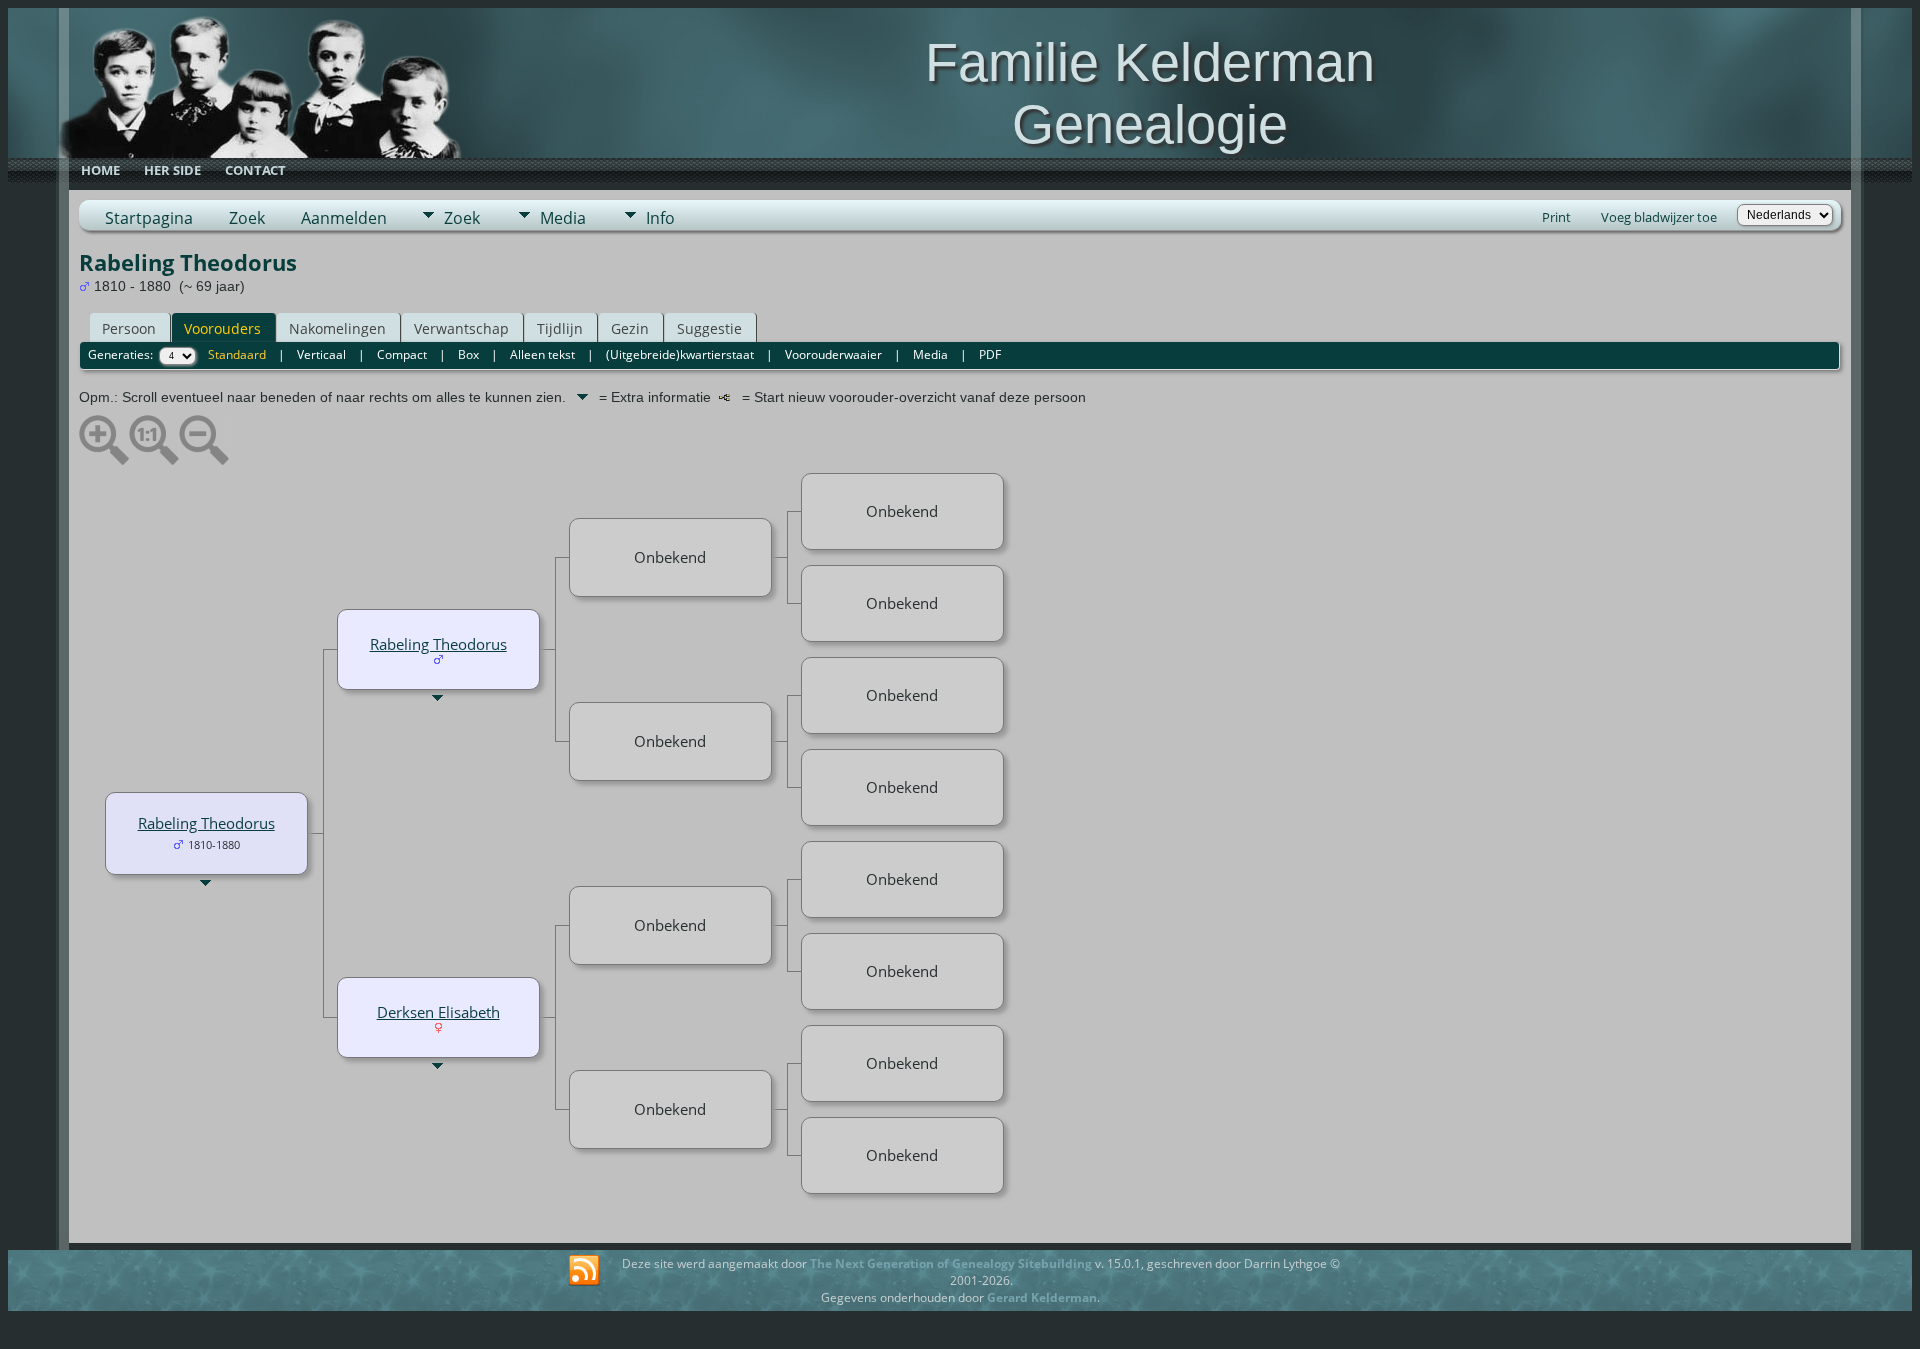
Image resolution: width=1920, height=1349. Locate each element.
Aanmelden (344, 218)
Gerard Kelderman (1042, 1297)
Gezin (630, 328)
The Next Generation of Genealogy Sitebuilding (951, 1263)
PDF (990, 354)
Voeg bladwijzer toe (1659, 217)
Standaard (237, 354)
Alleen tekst (542, 354)
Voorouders (222, 328)
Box (468, 354)
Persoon (129, 328)
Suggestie (709, 328)
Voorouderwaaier (833, 354)
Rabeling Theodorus (206, 823)
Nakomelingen (337, 328)
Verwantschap (461, 328)
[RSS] (584, 1271)
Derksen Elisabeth (438, 1012)
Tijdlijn (560, 328)
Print (1556, 217)
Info (660, 218)
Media (563, 218)
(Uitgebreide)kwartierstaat (680, 354)
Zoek (247, 218)
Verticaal (321, 354)
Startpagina (149, 218)
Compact (402, 354)
